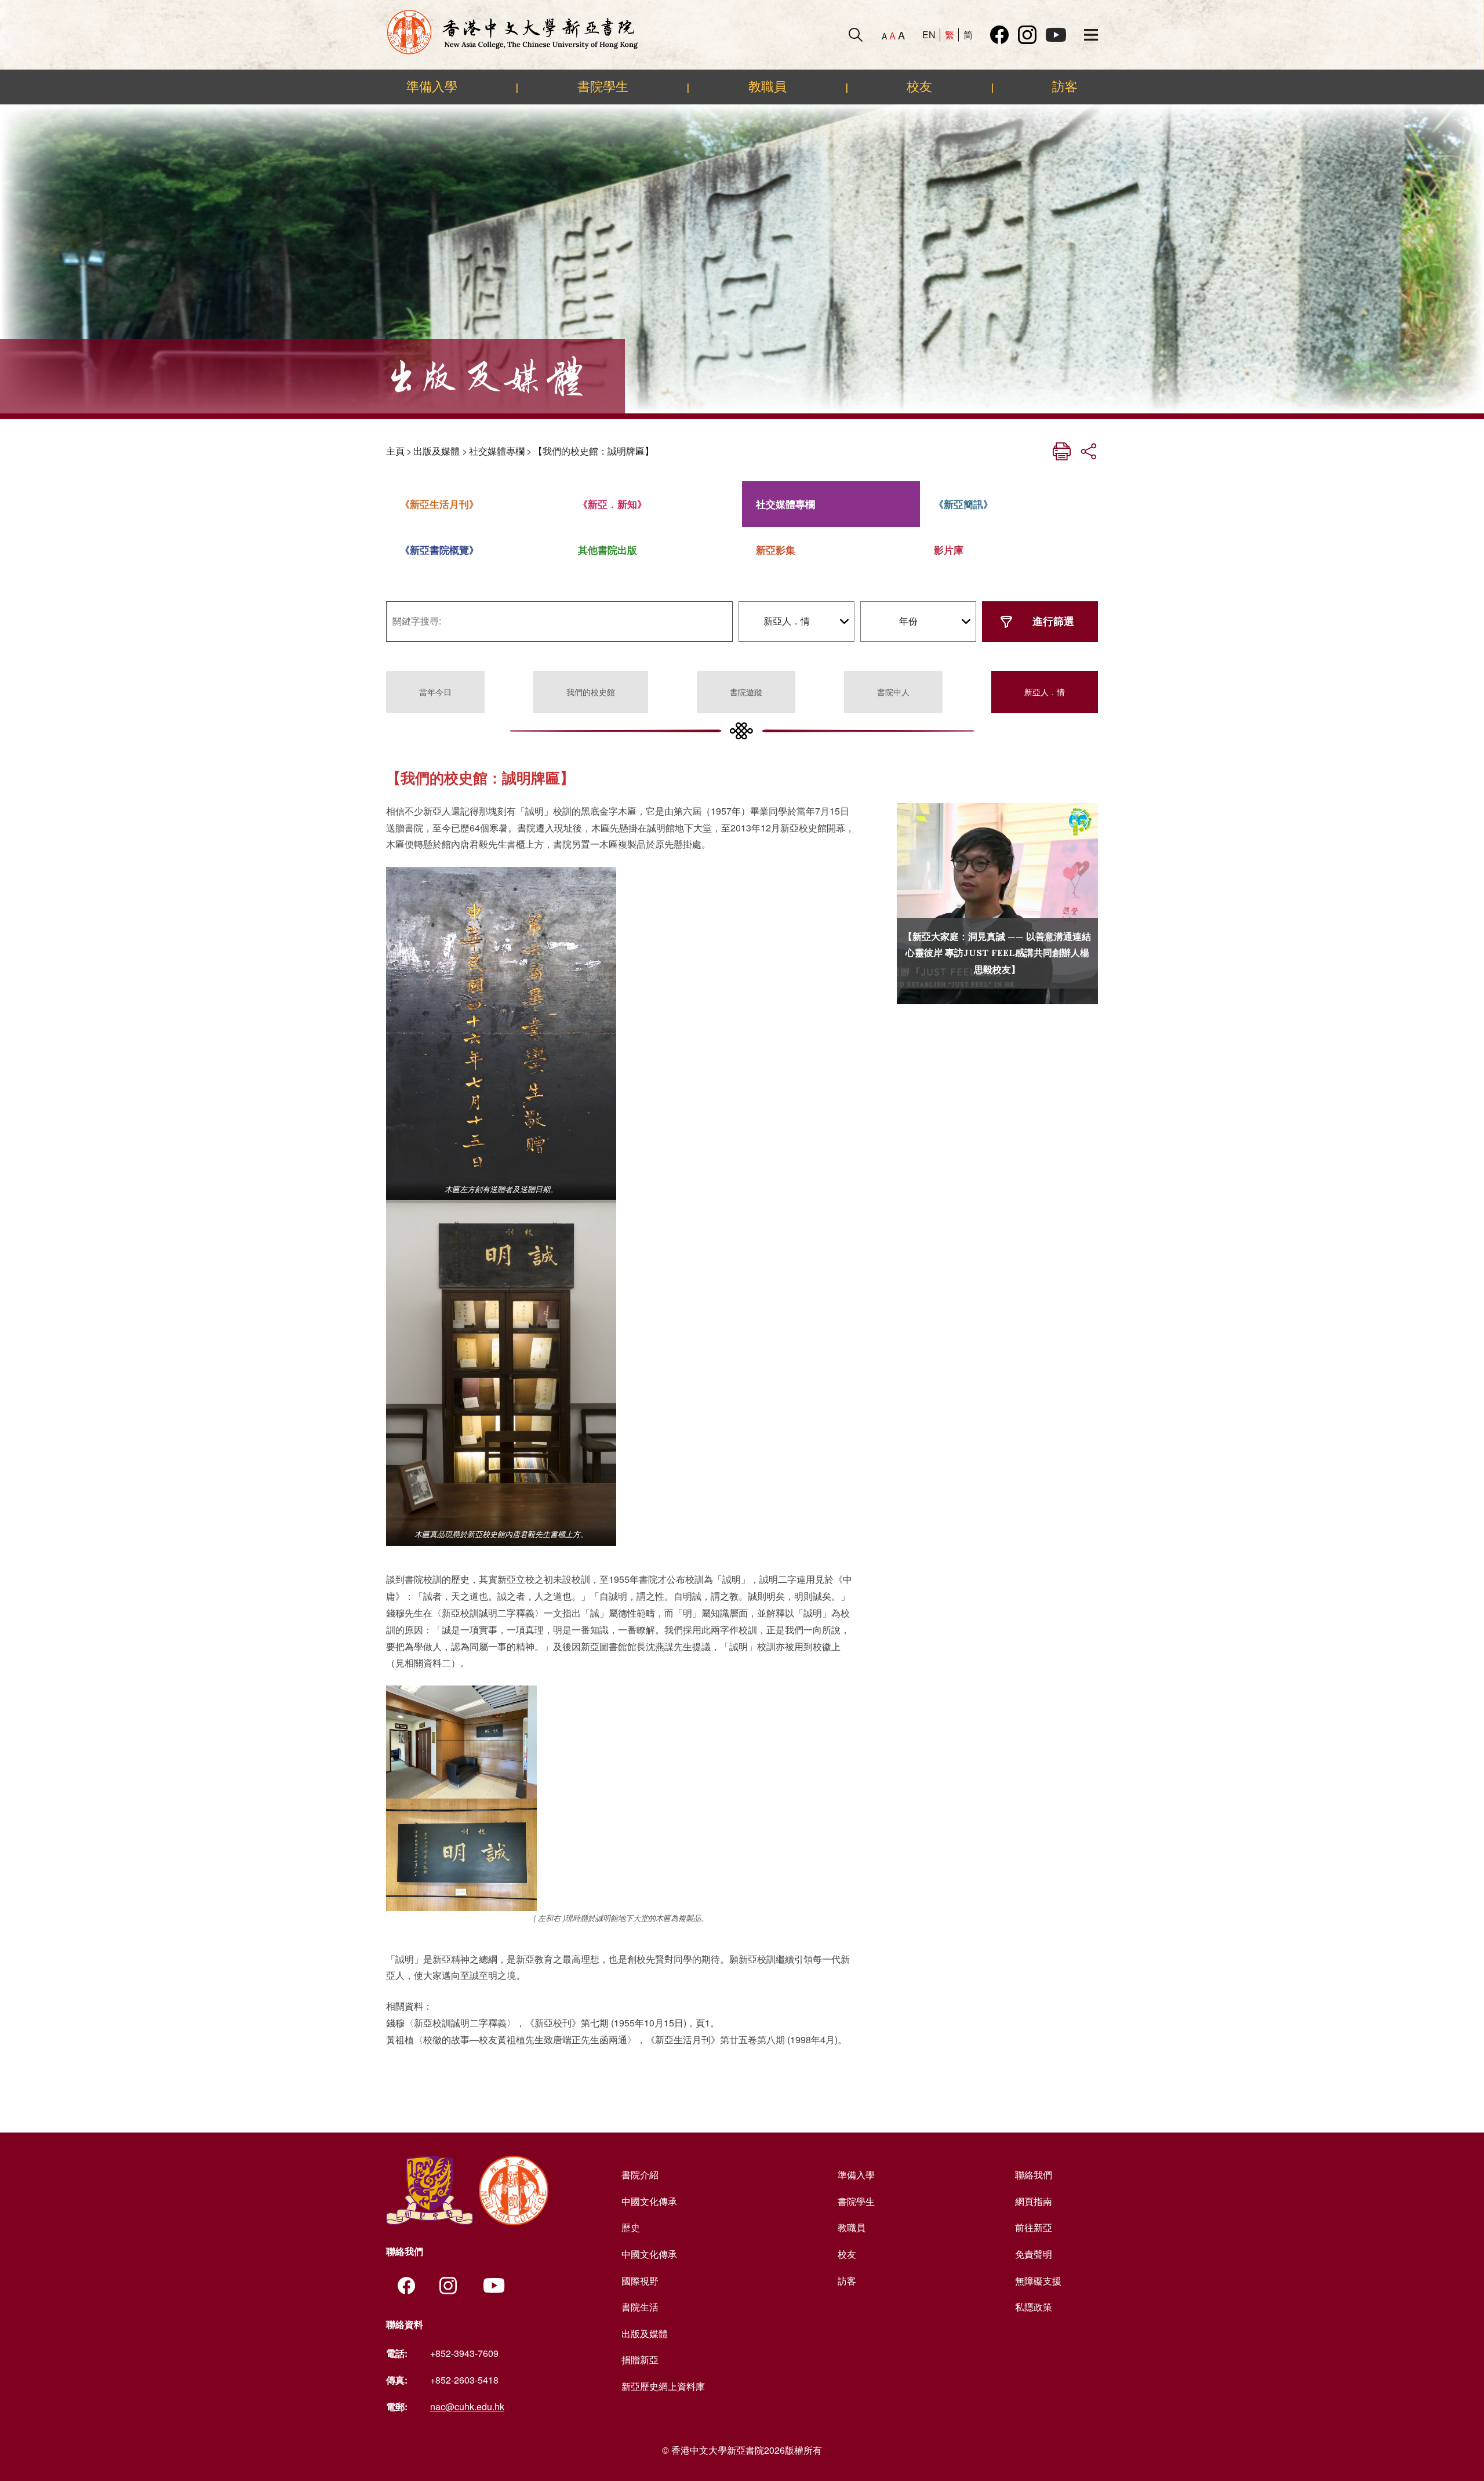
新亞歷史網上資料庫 (663, 2386)
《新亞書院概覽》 (439, 550)
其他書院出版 (608, 550)
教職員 (768, 86)
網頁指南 (1034, 2201)
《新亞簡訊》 (963, 504)
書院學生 (603, 86)
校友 (919, 86)
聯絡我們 (1034, 2175)
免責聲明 (1034, 2254)
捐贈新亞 (640, 2360)
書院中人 (893, 692)
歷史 (631, 2227)
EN (929, 34)
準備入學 (432, 86)
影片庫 (949, 550)
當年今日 (435, 692)
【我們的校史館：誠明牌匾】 (594, 451)
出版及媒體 (437, 451)
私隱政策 (1034, 2307)
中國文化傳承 (649, 2201)
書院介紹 (640, 2175)
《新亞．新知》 (612, 504)
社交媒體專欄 (497, 451)
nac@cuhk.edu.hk (467, 2406)
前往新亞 (1034, 2227)
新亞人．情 (1045, 692)
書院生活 (640, 2307)
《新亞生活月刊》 (439, 504)
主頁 (395, 451)
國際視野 (640, 2281)
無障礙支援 (1038, 2281)
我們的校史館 (591, 692)
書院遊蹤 (746, 692)
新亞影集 (776, 550)
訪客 (1065, 86)
